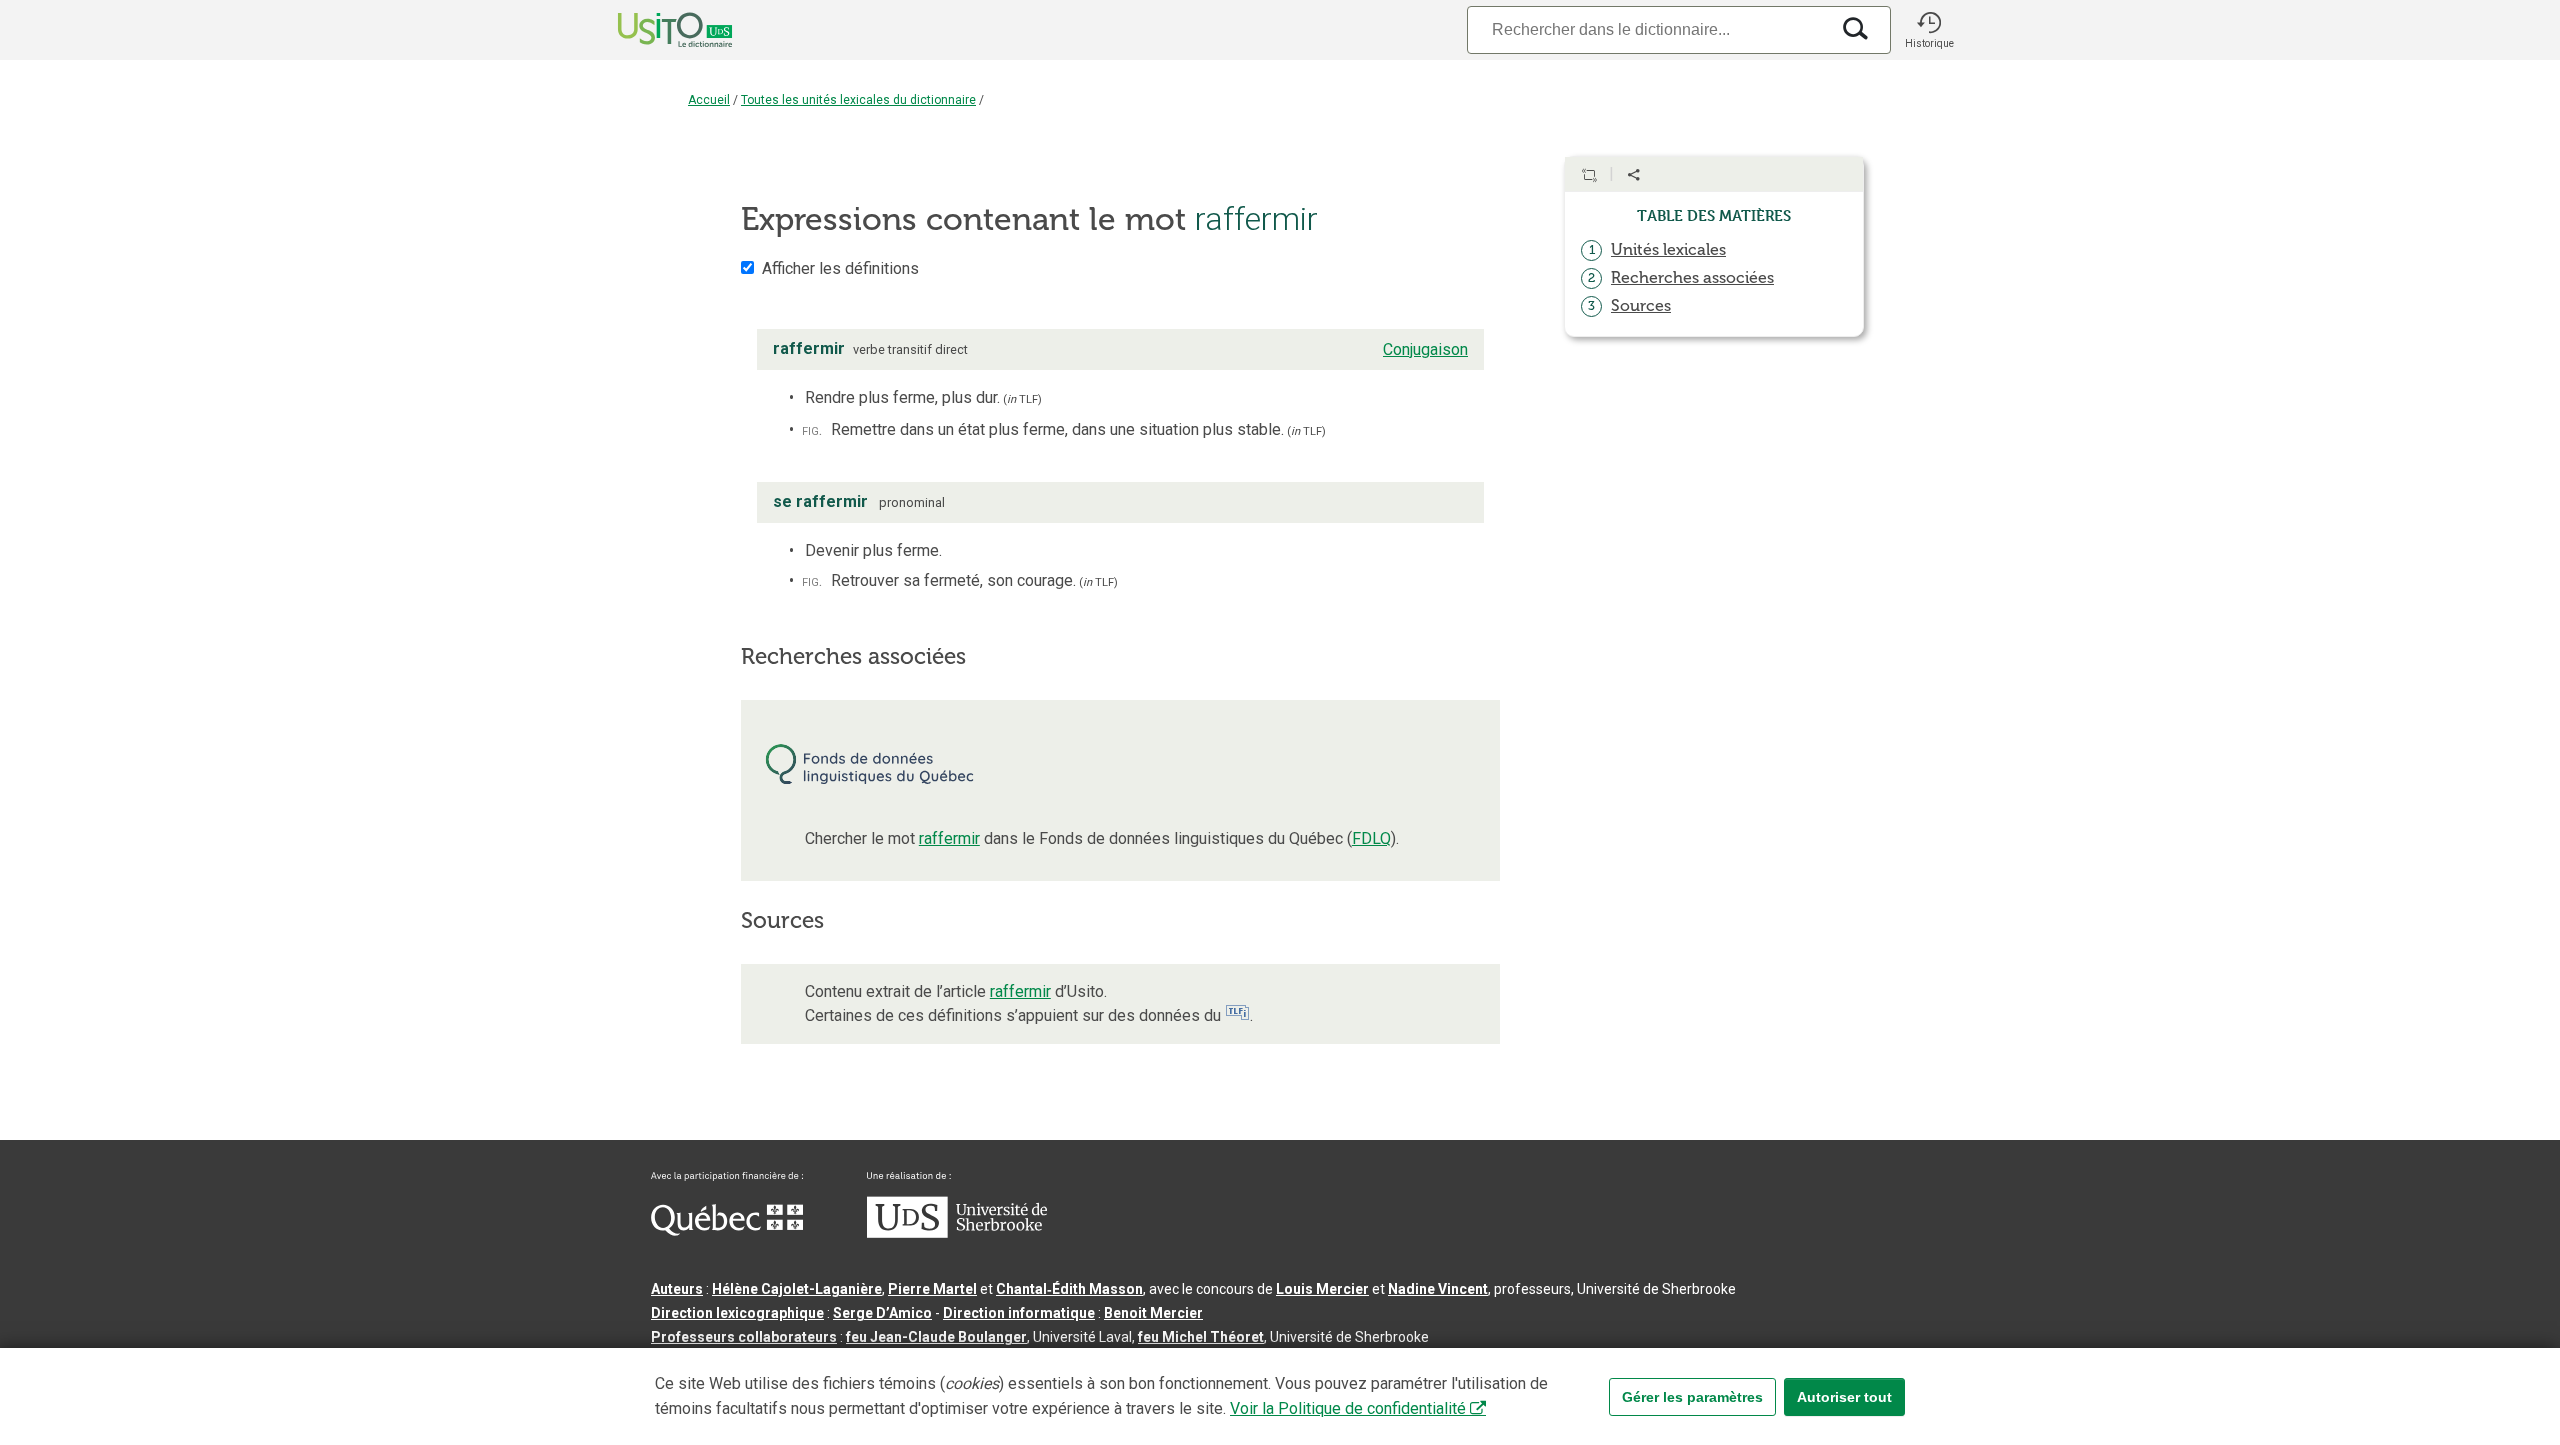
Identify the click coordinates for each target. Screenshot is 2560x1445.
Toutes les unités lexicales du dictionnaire (858, 100)
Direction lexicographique (737, 1313)
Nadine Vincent (1438, 1289)
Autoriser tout (1844, 1397)
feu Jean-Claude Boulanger (936, 1337)
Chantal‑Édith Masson (1069, 1289)
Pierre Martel (932, 1289)
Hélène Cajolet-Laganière (797, 1289)
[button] (1929, 30)
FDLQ (1371, 838)
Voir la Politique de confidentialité (1348, 1408)
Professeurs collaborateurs (744, 1337)
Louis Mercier (1322, 1289)
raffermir (949, 838)
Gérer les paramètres (1692, 1397)
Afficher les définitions (840, 268)
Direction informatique (1019, 1313)
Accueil (709, 100)
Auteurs (677, 1289)
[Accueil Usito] (653, 30)
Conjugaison (1425, 349)
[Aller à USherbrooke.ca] (957, 1233)
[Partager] (1634, 175)
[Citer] (1589, 175)
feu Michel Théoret (1201, 1337)
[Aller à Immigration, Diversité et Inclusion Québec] (727, 1231)
